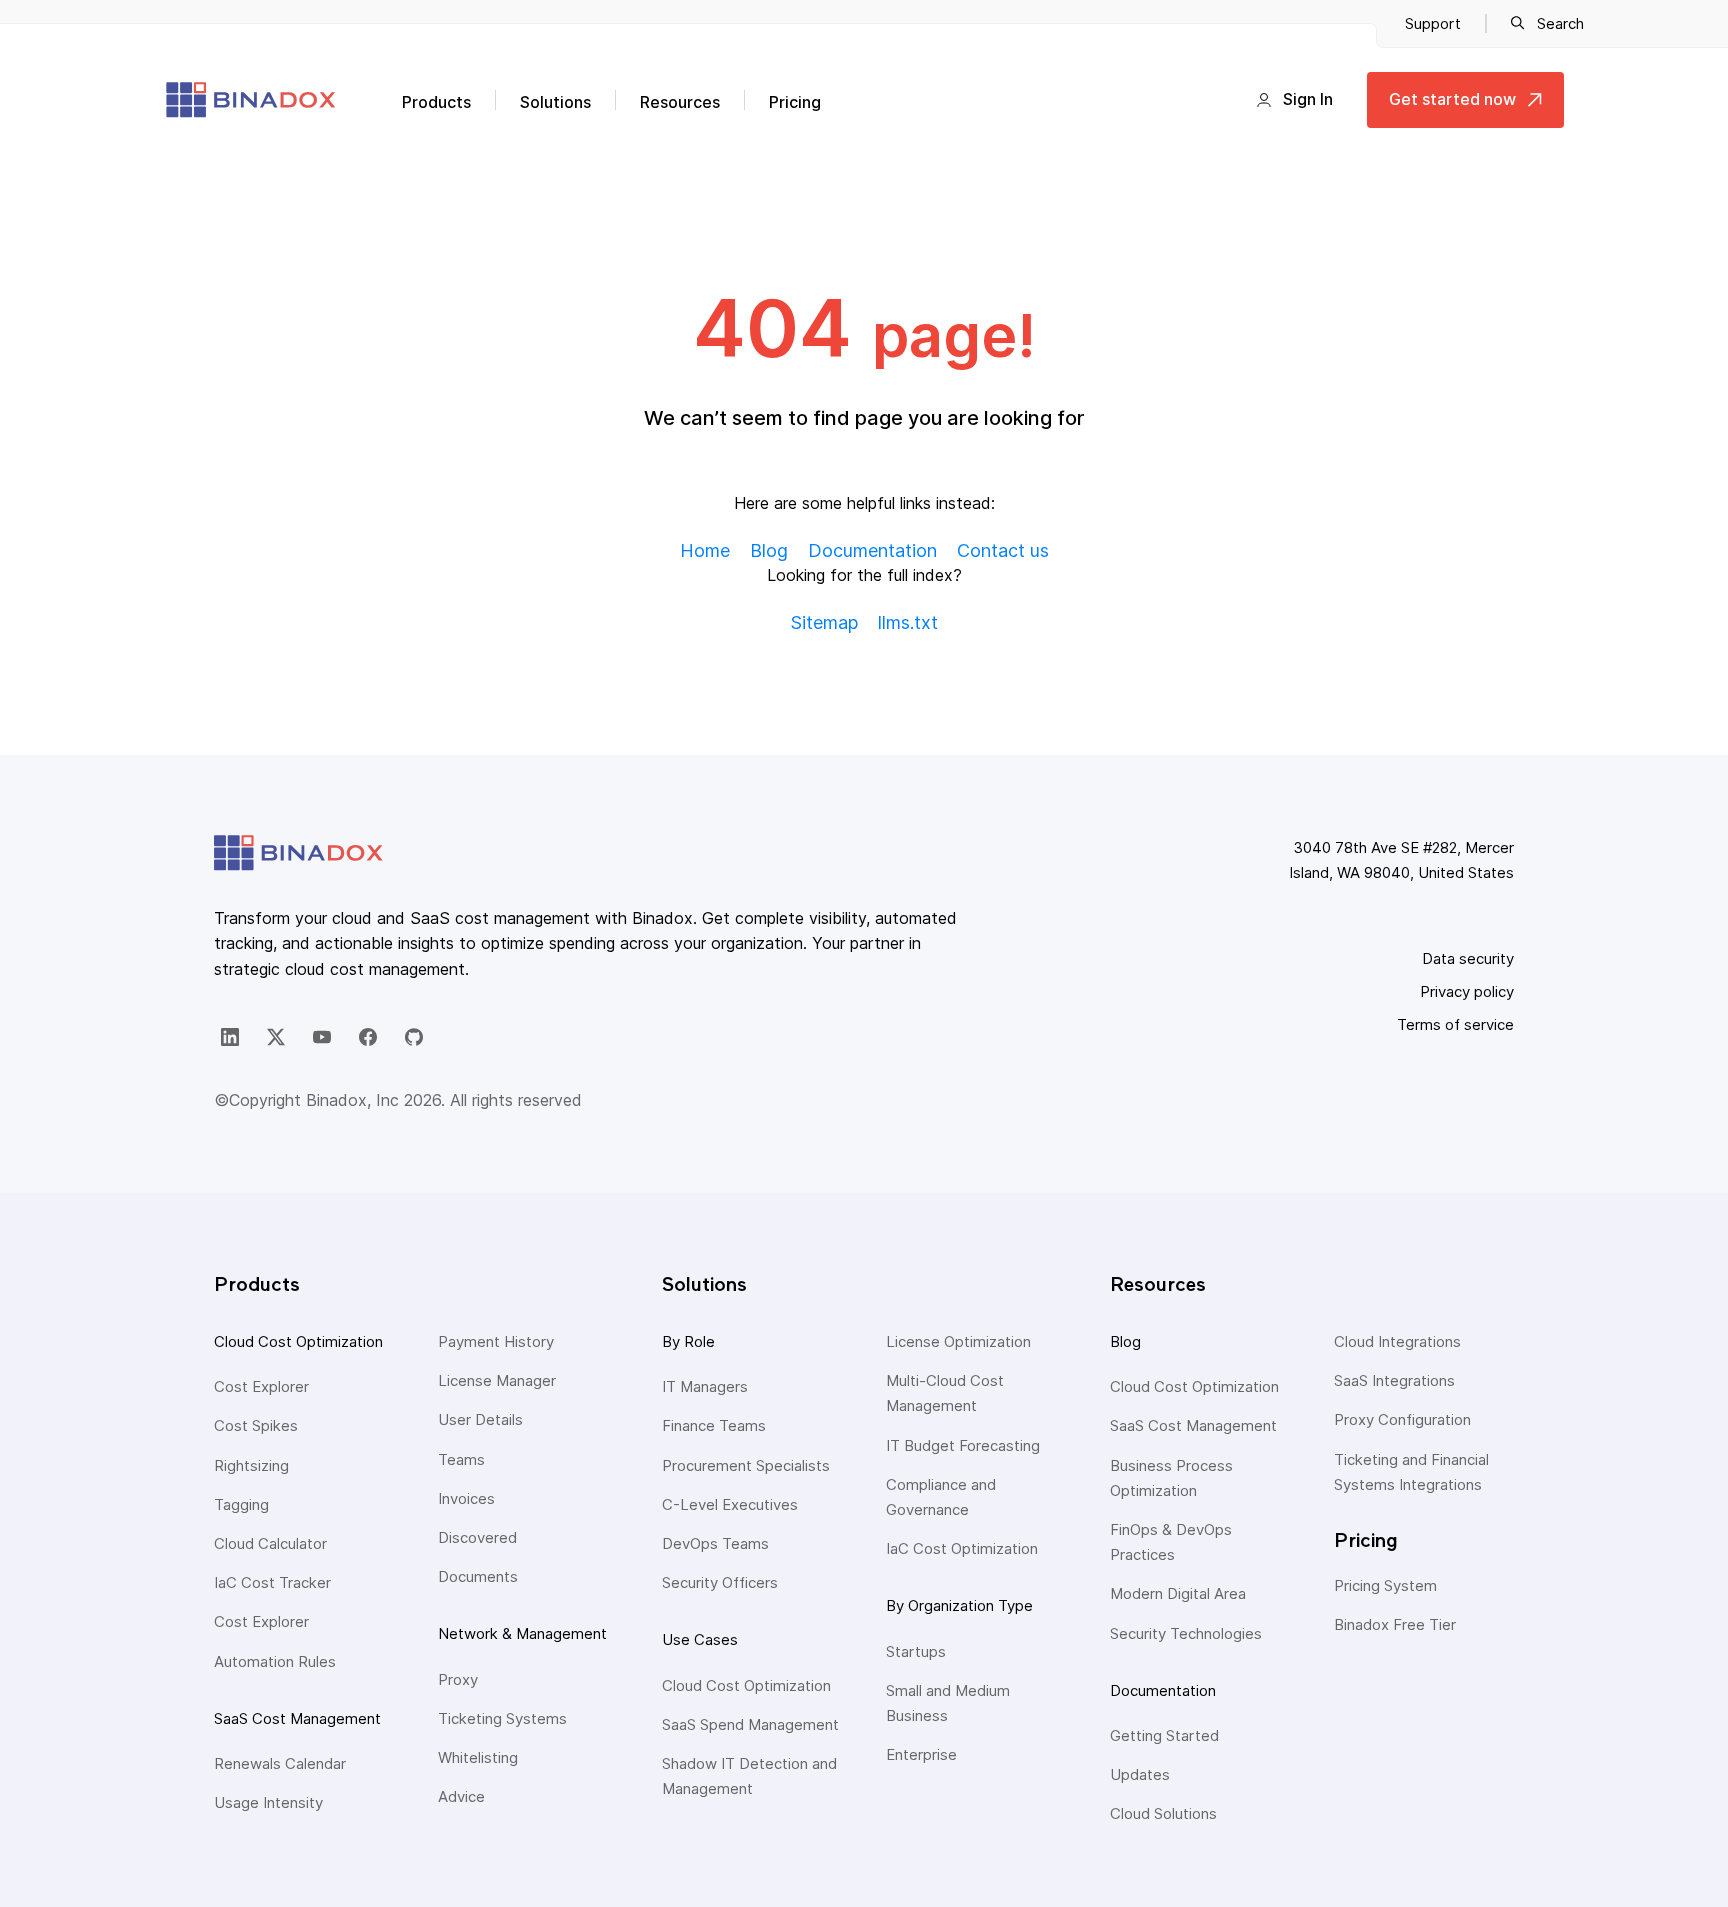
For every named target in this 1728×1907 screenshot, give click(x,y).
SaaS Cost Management (297, 1718)
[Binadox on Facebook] (368, 1037)
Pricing (795, 102)
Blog (1125, 1341)
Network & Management (522, 1633)
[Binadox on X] (276, 1037)
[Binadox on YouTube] (322, 1037)
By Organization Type (959, 1605)
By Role (688, 1341)
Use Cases (700, 1639)
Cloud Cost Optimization (298, 1341)
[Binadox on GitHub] (414, 1037)
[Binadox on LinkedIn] (230, 1037)
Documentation (1163, 1690)
